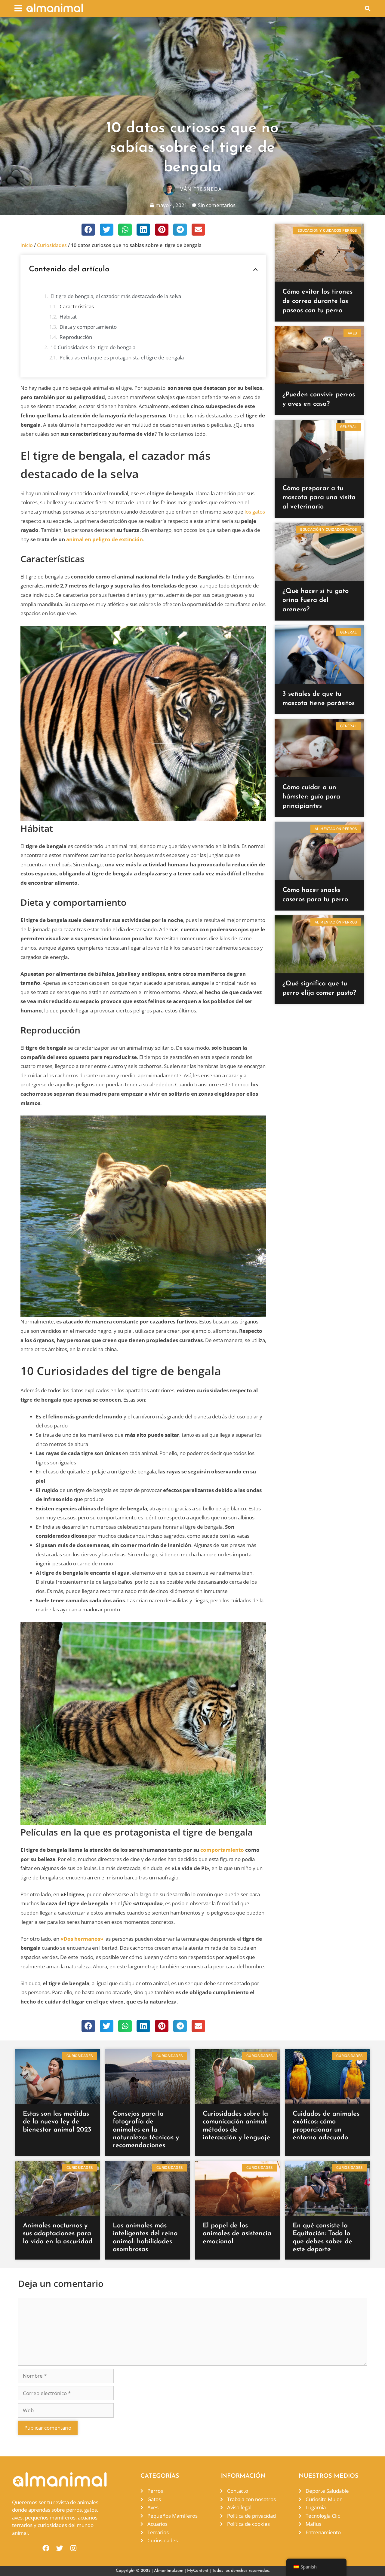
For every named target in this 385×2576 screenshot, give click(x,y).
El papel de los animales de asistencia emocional (237, 2234)
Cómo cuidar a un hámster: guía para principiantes (311, 797)
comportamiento (222, 1850)
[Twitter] (60, 2548)
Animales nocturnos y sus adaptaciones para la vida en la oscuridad (58, 2234)
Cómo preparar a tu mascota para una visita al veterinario (319, 498)
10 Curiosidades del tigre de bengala (93, 347)
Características (77, 306)
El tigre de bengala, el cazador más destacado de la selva (116, 296)
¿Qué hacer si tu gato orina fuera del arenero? (316, 601)
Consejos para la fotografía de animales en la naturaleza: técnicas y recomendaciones (146, 2130)
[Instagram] (74, 2548)
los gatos (255, 512)
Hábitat (68, 317)
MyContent (198, 2571)
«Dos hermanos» (82, 1939)
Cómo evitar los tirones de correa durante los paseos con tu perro (317, 301)
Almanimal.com (169, 2571)
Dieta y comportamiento (88, 327)
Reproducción (76, 337)
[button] (18, 8)
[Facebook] (46, 2548)
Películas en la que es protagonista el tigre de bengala (122, 357)
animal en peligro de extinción (105, 539)
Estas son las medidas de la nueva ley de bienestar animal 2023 (57, 2122)
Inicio (27, 245)
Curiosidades (52, 245)
